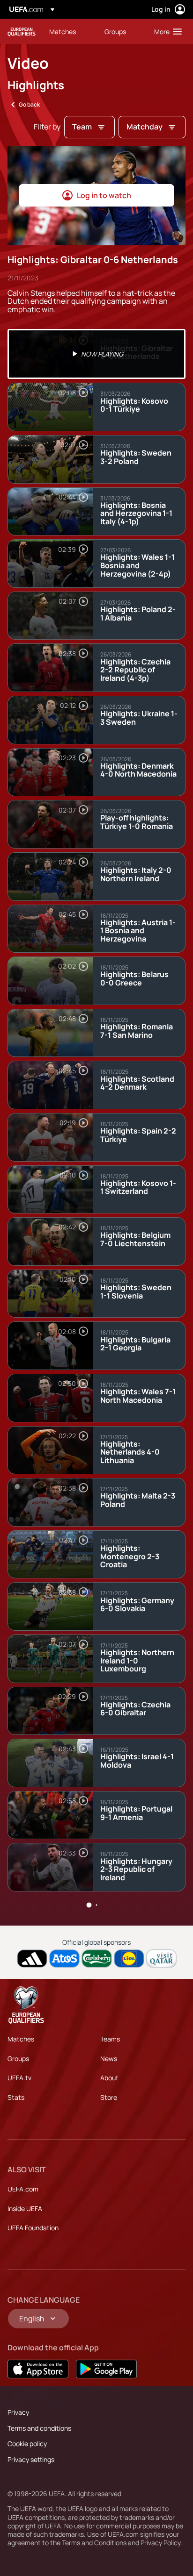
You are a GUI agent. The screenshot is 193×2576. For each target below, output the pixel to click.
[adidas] (32, 1959)
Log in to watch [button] (104, 195)
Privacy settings (31, 2459)
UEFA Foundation (33, 2228)
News (109, 2059)
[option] (96, 354)
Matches (21, 2039)
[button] (166, 31)
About (109, 2078)
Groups (18, 2059)
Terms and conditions (39, 2428)
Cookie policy (27, 2444)
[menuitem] (69, 31)
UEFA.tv (19, 2078)
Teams (110, 2039)
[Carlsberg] (97, 1959)
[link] (63, 31)
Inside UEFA (25, 2209)
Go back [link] (29, 104)
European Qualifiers (22, 32)
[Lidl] (129, 1959)
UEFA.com (23, 2189)
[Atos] (64, 1959)
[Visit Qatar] (161, 1959)
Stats (16, 2097)
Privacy (18, 2412)
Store (109, 2097)
